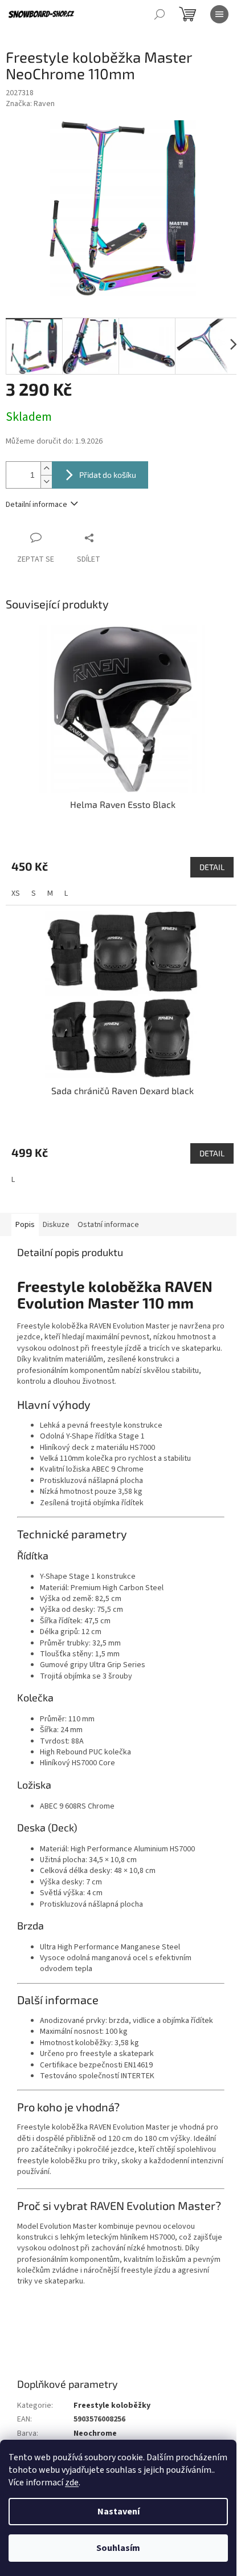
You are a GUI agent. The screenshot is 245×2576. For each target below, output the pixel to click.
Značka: (30, 104)
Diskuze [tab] (56, 1225)
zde (72, 2482)
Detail (212, 867)
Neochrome (95, 2433)
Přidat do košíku (108, 475)
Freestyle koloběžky (112, 2406)
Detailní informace (36, 505)
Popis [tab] (25, 1225)
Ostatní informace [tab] (108, 1225)
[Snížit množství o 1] (46, 482)
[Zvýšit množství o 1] (46, 468)
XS (16, 893)
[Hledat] (160, 14)
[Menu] (219, 14)
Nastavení (119, 2512)
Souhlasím (118, 2548)
